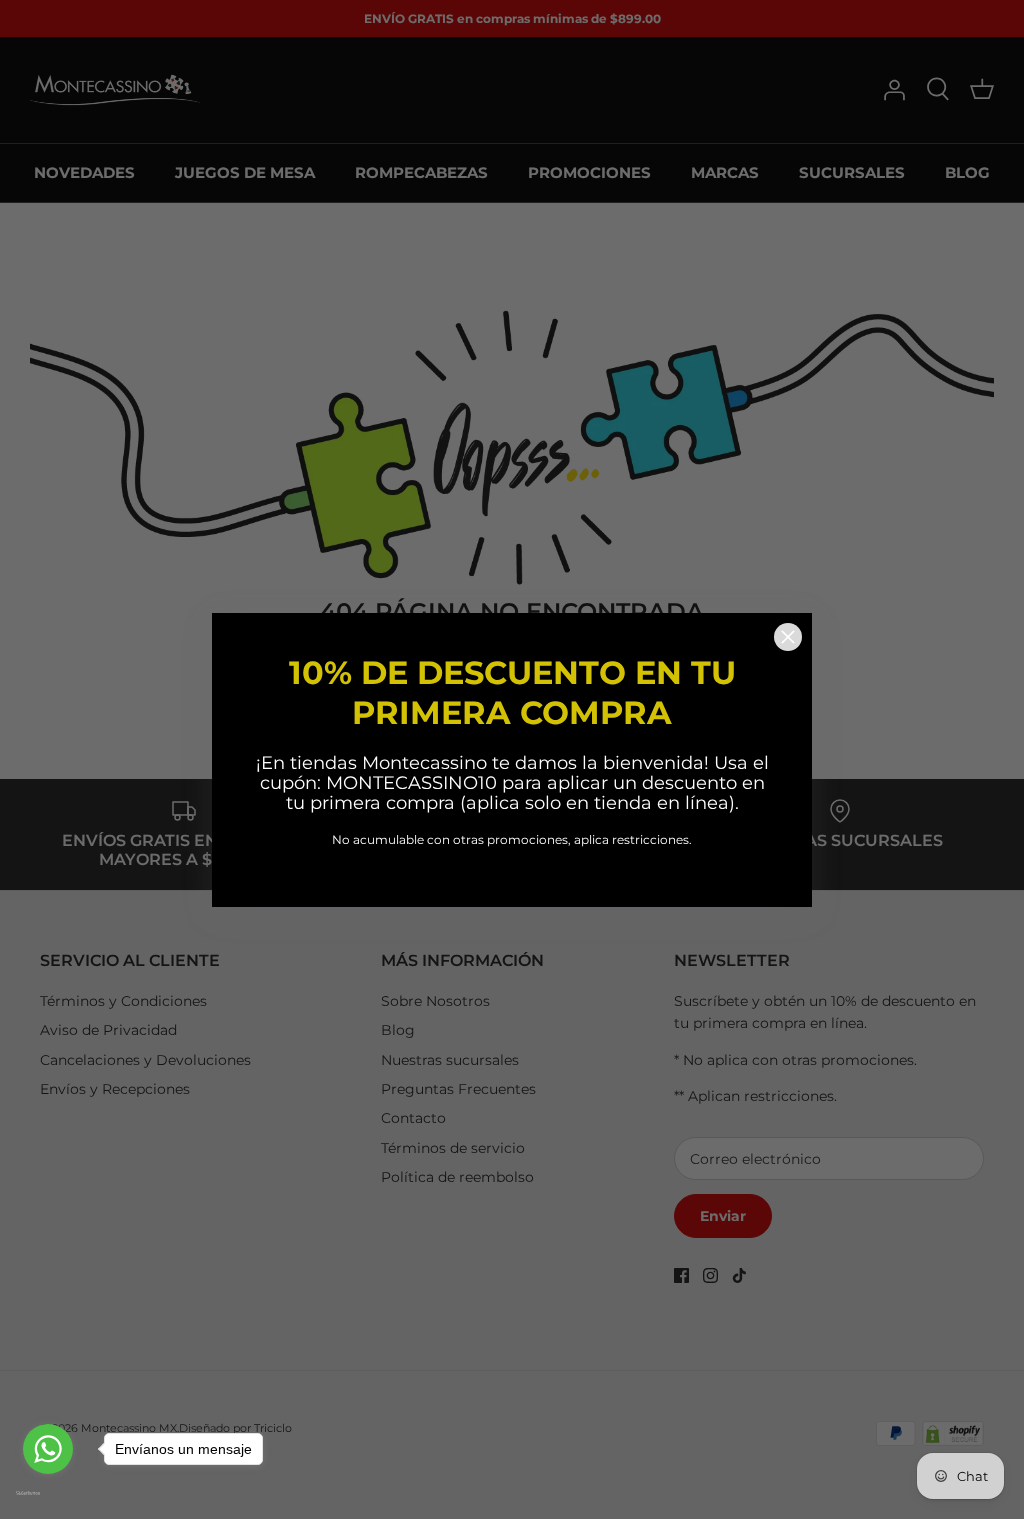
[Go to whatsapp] (48, 1449)
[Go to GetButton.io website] (48, 1493)
